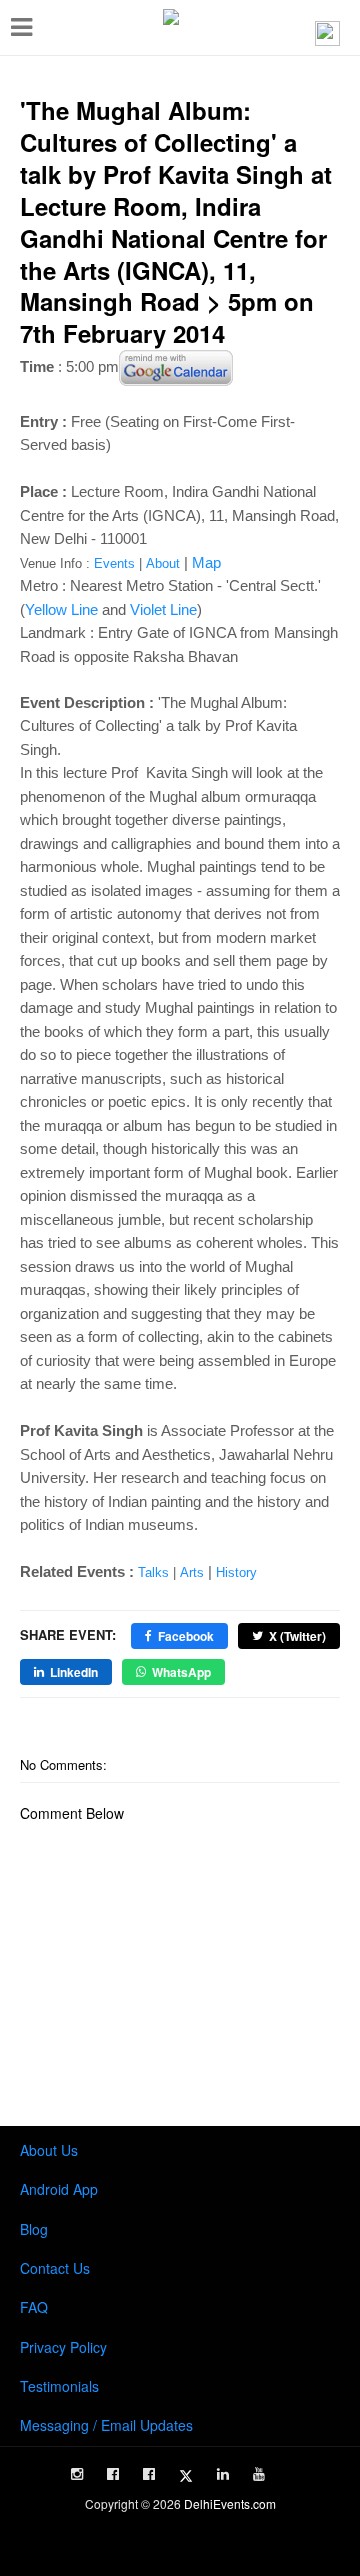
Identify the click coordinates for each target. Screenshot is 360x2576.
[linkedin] (223, 2474)
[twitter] (186, 2476)
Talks (153, 1572)
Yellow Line (61, 609)
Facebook (186, 1636)
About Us (49, 2150)
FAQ (34, 2307)
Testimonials (59, 2386)
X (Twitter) (297, 1636)
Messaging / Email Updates (106, 2425)
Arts (192, 1572)
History (236, 1572)
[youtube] (259, 2474)
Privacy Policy (63, 2347)
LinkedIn (74, 1672)
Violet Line (163, 609)
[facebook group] (149, 2474)
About (163, 563)
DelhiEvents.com (230, 2503)
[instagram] (77, 2474)
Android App (59, 2189)
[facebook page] (113, 2474)
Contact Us (55, 2268)
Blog (34, 2229)
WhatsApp (181, 1672)
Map (206, 562)
